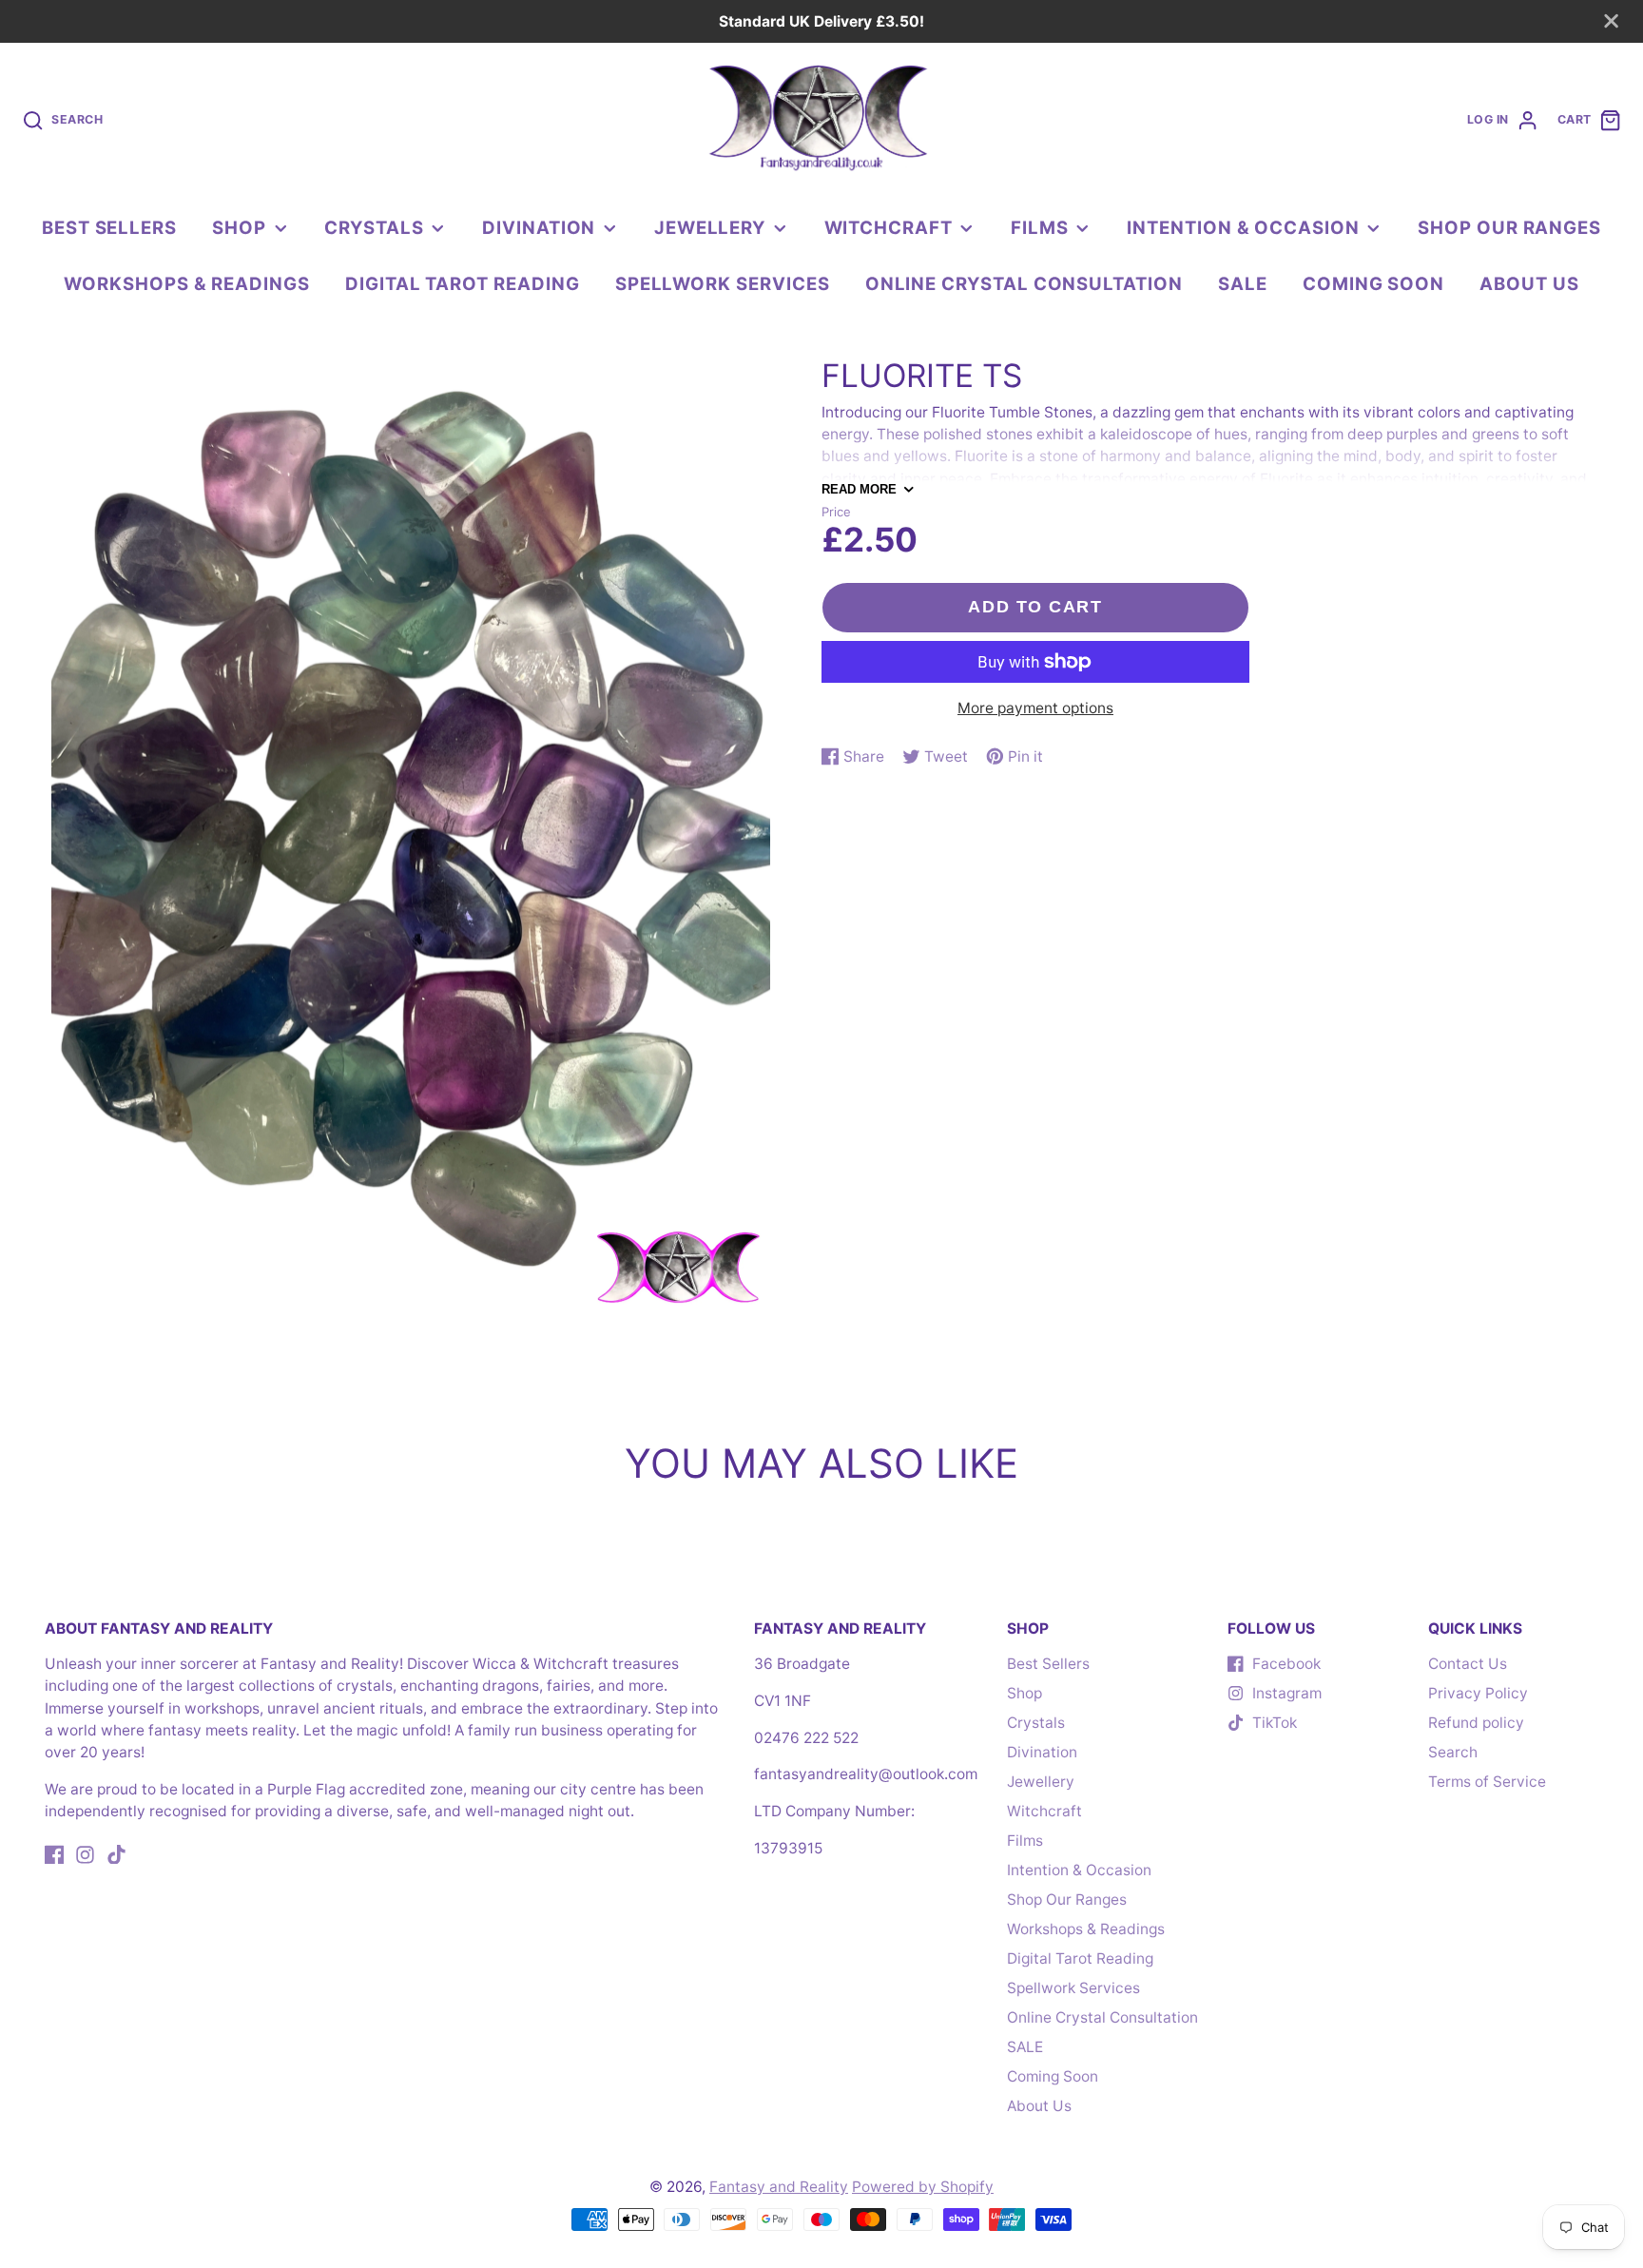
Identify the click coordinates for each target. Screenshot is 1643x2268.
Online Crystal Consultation (1024, 283)
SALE (1243, 283)
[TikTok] (116, 1855)
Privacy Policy (1478, 1693)
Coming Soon (1373, 283)
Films (1040, 227)
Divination (539, 227)
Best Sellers (109, 227)
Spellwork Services (723, 283)
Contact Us (1468, 1664)
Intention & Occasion (1243, 227)
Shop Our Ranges (1509, 227)
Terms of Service (1487, 1782)
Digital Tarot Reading (463, 283)
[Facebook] (55, 1855)
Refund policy (1476, 1723)
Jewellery (710, 227)
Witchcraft (889, 227)
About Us (1529, 283)
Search (1453, 1752)
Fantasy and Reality (779, 2187)
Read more (859, 489)
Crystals (374, 227)
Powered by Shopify (923, 2187)
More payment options (1035, 708)
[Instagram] (85, 1855)
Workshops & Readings (187, 283)
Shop (239, 227)
